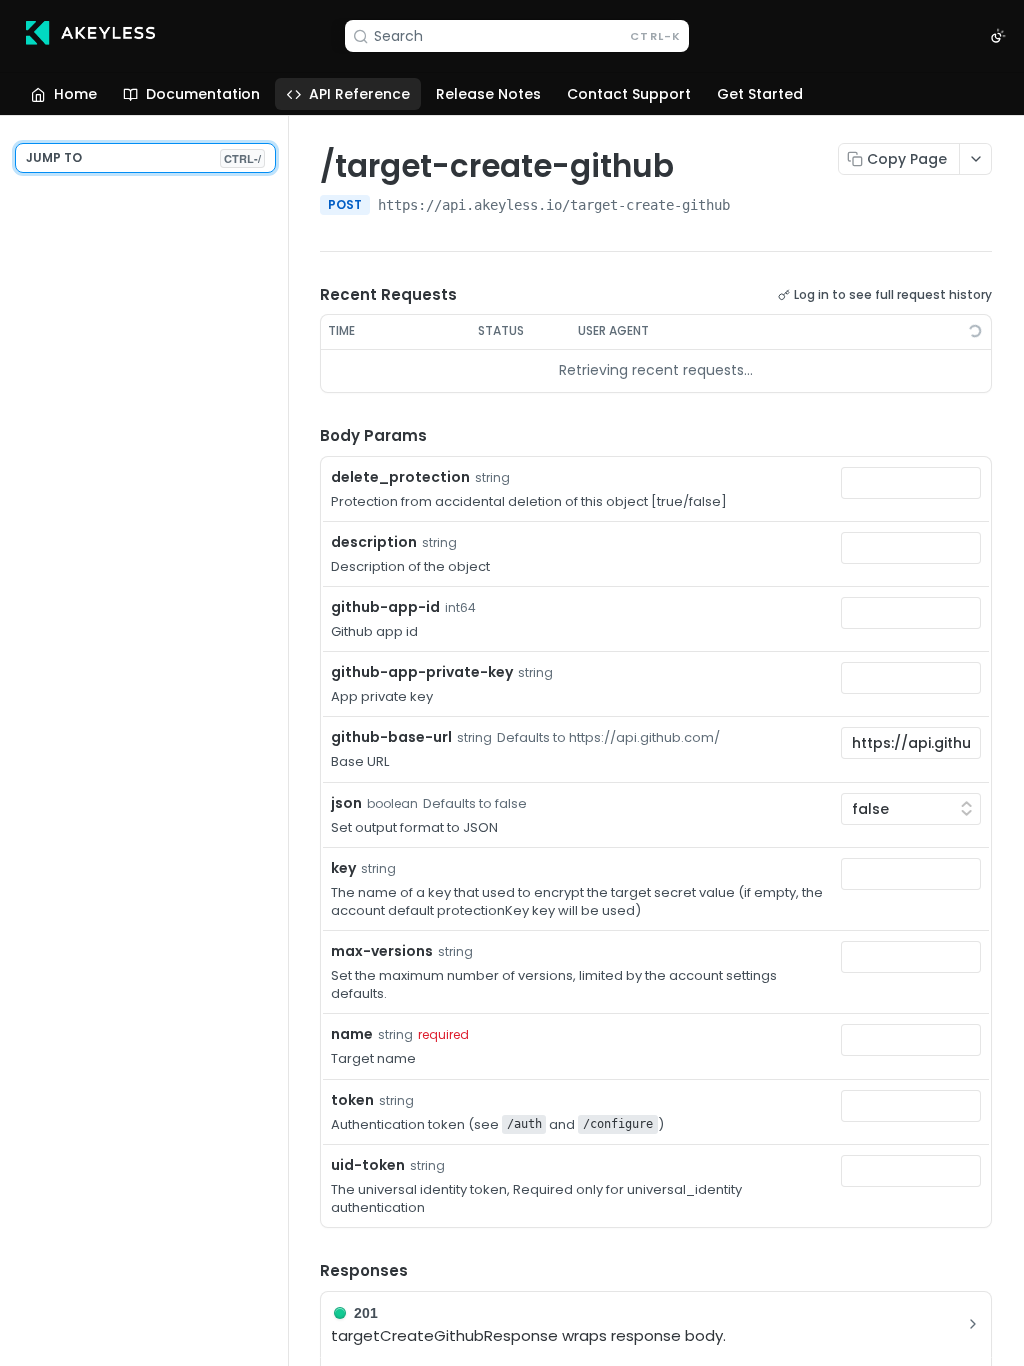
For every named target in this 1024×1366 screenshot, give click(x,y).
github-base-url (391, 737)
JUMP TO (143, 157)
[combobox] (911, 483)
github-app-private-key (422, 672)
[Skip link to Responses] (306, 1271)
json (346, 803)
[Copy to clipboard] (750, 207)
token (352, 1100)
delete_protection (400, 477)
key (343, 868)
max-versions (382, 951)
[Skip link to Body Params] (306, 436)
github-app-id (385, 607)
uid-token (368, 1165)
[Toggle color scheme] (998, 36)
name (352, 1034)
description (374, 542)
